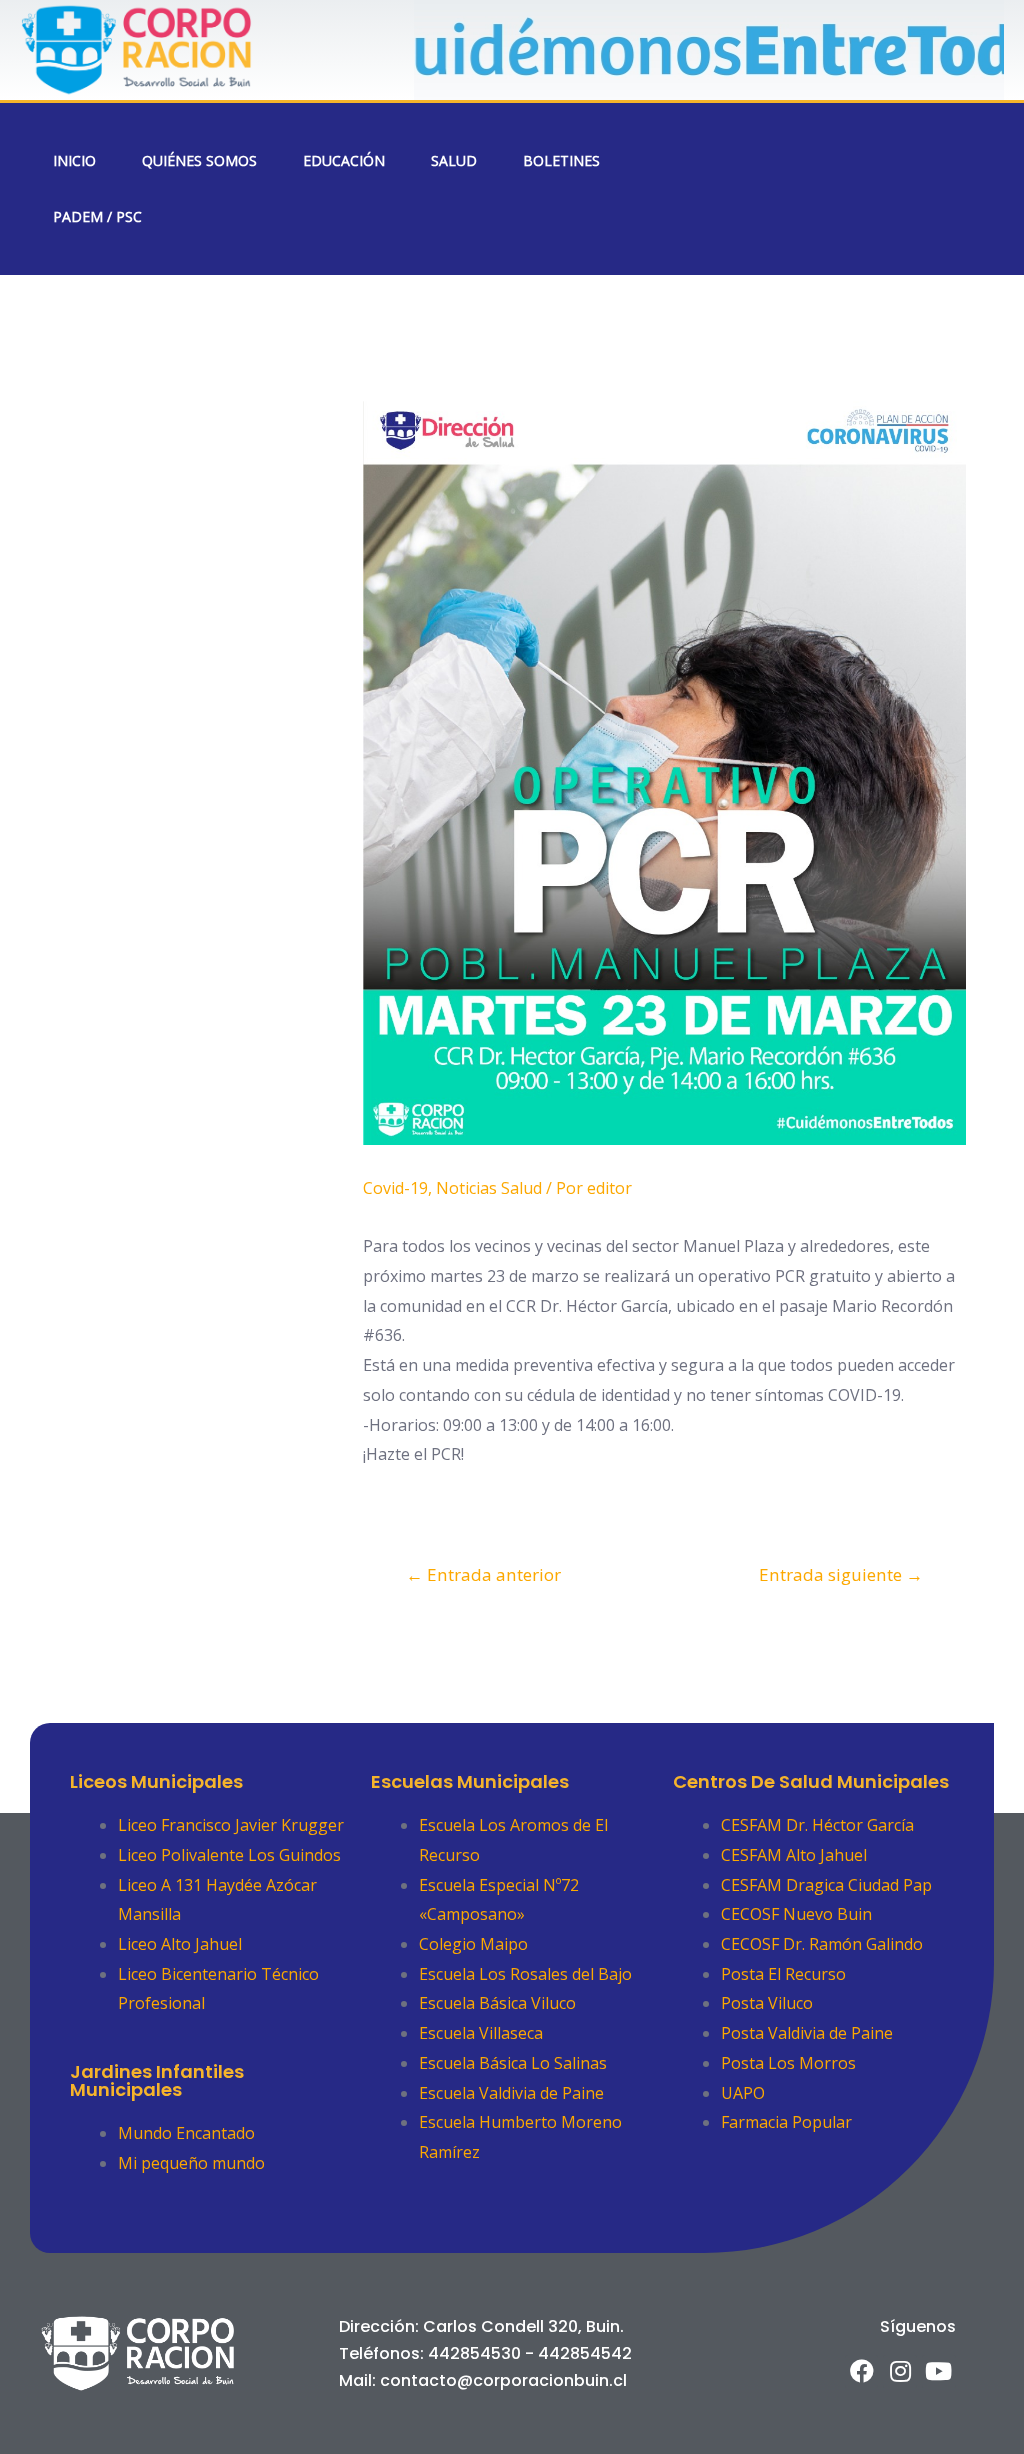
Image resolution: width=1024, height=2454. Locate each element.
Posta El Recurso (783, 1974)
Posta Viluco (767, 2003)
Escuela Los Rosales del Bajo (525, 1974)
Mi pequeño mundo (191, 2163)
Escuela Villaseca (481, 2033)
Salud (454, 160)
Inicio (74, 160)
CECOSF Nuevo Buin (796, 1914)
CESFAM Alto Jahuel (794, 1855)
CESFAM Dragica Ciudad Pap (826, 1885)
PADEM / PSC (97, 216)
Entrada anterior (483, 1574)
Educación (344, 160)
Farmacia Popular (786, 2122)
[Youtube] (939, 2372)
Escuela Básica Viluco (497, 2003)
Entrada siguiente (841, 1574)
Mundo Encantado (186, 2133)
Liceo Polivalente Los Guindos (229, 1855)
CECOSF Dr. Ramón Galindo (822, 1944)
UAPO (743, 2093)
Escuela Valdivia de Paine (511, 2093)
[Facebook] (862, 2372)
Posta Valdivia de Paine (807, 2033)
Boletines (561, 160)
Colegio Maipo (473, 1944)
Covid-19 (395, 1188)
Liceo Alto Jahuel (180, 1944)
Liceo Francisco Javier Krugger (231, 1825)
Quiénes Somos (199, 160)
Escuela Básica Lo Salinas (513, 2063)
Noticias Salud (489, 1188)
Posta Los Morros (788, 2063)
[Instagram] (900, 2372)
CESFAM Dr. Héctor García (817, 1825)
